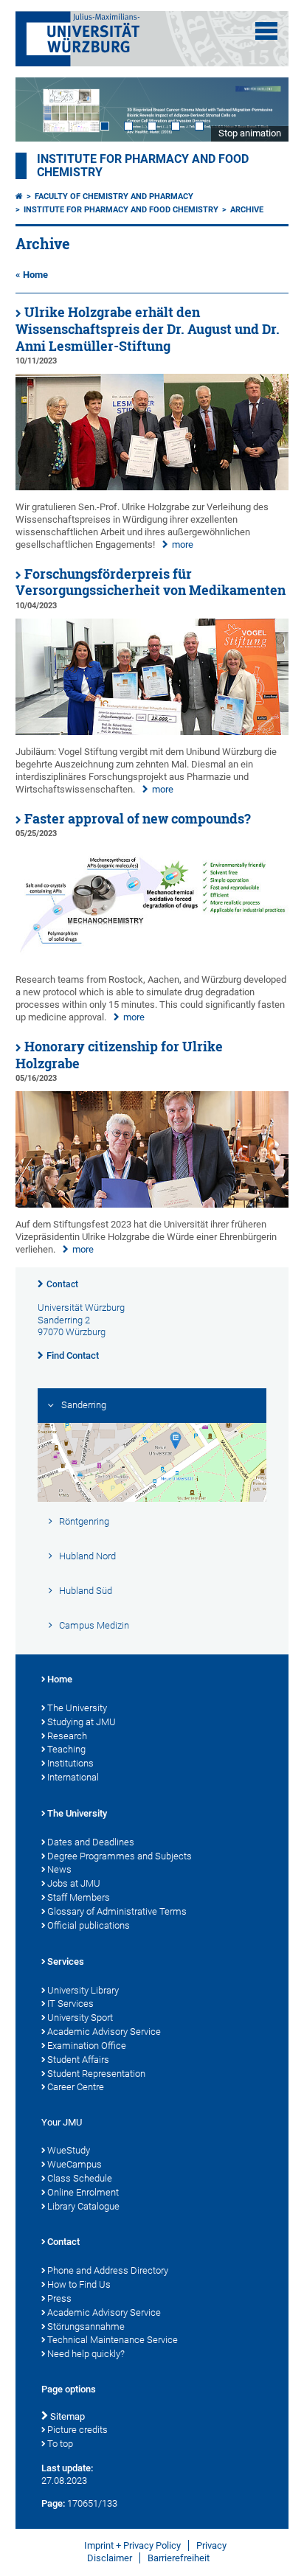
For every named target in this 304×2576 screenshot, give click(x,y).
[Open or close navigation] (266, 31)
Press (59, 2298)
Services (66, 1961)
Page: (53, 2503)
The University (77, 1708)
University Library (83, 1990)
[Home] (19, 196)
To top (60, 2444)
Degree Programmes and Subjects (120, 1856)
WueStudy (69, 2150)
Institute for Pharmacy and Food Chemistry (121, 210)
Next (263, 109)
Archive (247, 210)
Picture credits (77, 2430)
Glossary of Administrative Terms (117, 1911)
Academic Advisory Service (104, 2032)
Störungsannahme (86, 2326)
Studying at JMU (82, 1722)
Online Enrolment (83, 2192)
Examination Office (87, 2046)
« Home (32, 275)
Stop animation (250, 133)
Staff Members (79, 1897)
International (73, 1777)
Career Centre (76, 2087)
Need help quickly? (86, 2354)
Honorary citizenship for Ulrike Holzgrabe (119, 1055)
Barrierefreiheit (179, 2558)
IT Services (70, 2004)
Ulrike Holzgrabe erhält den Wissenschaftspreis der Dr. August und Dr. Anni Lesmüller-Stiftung (148, 329)
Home (60, 1679)
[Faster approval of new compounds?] (152, 960)
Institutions (70, 1763)
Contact (62, 1284)
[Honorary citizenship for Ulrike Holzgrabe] (152, 1204)
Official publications (89, 1925)
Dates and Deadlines (91, 1842)
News (59, 1869)
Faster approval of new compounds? (138, 819)
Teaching (66, 1749)
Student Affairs (78, 2060)
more (183, 544)
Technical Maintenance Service (113, 2340)
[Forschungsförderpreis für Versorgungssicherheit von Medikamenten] (152, 732)
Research (67, 1736)
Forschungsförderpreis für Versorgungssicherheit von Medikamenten (151, 582)
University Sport (80, 2018)
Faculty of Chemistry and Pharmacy (114, 196)
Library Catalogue (83, 2206)
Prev (41, 109)
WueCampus (75, 2164)
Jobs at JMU (74, 1883)
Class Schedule (80, 2178)
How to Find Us (79, 2284)
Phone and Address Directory (108, 2270)
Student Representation (96, 2074)
